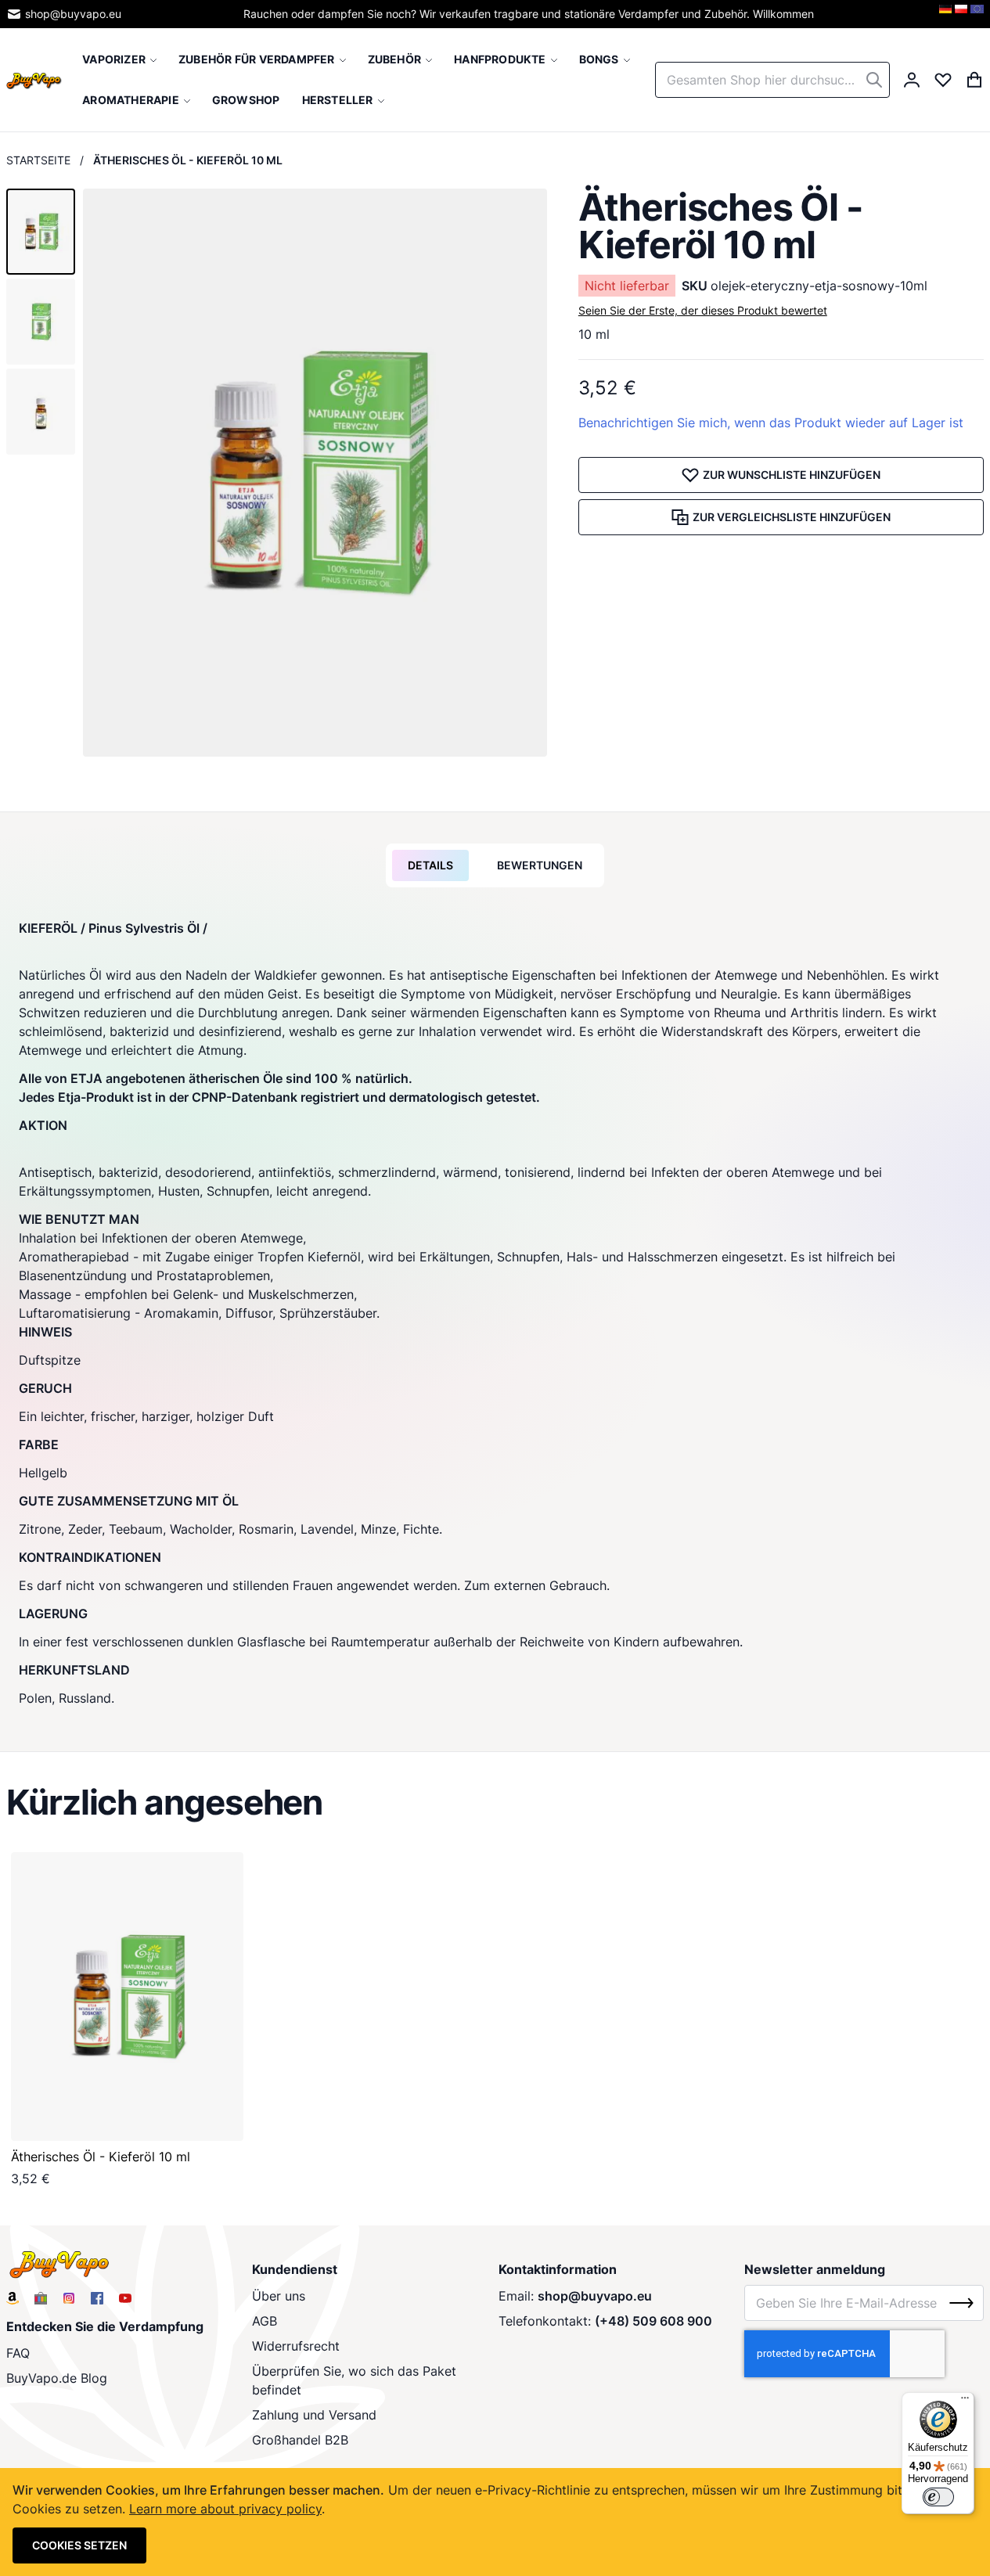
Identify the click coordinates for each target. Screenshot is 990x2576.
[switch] (938, 2497)
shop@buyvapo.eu (73, 14)
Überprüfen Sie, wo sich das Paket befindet (354, 2380)
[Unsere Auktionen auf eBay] (41, 2298)
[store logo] (34, 80)
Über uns (279, 2296)
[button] (41, 232)
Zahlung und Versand (314, 2415)
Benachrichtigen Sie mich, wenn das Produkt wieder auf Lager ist (771, 423)
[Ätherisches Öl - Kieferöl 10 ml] (127, 1997)
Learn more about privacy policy (225, 2509)
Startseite (38, 160)
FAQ (18, 2353)
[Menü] (965, 2402)
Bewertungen (540, 865)
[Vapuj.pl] (961, 14)
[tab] (430, 865)
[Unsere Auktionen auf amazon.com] (13, 2298)
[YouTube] (125, 2298)
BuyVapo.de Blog (57, 2378)
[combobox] (772, 80)
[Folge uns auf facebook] (97, 2298)
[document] (495, 2522)
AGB (265, 2321)
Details (430, 865)
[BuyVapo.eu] (977, 14)
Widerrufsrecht (296, 2346)
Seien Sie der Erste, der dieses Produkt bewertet (703, 310)
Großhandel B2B (300, 2440)
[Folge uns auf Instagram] (69, 2298)
